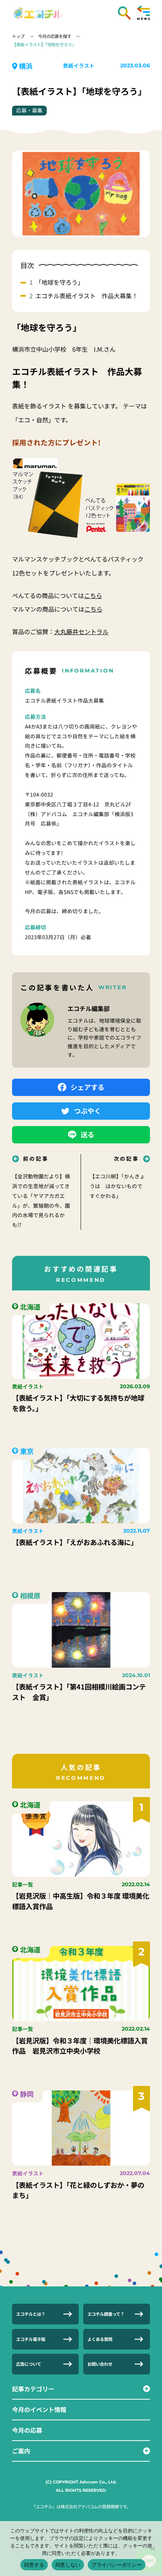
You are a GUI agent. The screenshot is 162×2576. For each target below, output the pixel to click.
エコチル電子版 (31, 2339)
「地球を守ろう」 (60, 282)
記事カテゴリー (33, 2389)
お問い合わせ (100, 2364)
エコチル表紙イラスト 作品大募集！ (87, 296)
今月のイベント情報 (39, 2409)
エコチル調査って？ (106, 2314)
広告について (29, 2364)
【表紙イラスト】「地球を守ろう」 (44, 44)
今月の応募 (27, 2430)
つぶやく (87, 1111)
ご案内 (21, 2451)
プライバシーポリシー (117, 2565)
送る (87, 1134)
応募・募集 (29, 110)
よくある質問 (100, 2339)
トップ (19, 36)
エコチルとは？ (31, 2314)
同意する (34, 2565)
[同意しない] (153, 2549)
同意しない (68, 2565)
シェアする (87, 1087)
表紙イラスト (79, 65)
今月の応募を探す (55, 36)
